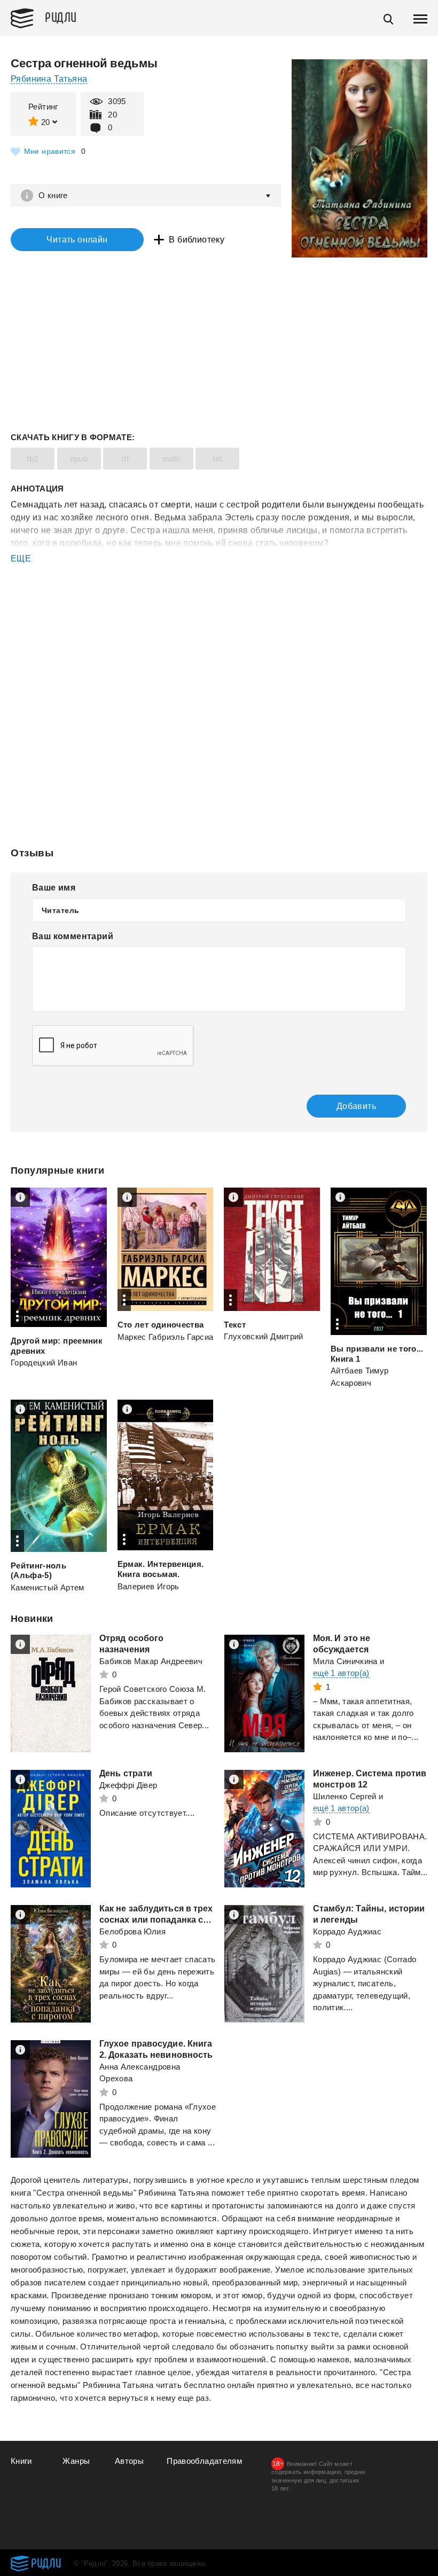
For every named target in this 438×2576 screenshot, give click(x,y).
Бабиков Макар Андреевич (151, 1661)
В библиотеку (197, 240)
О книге (53, 195)
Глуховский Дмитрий (263, 1336)
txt (217, 459)
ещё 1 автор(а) (341, 1673)
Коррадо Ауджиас (347, 1931)
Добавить (356, 1106)
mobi (171, 459)
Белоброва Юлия (132, 1931)
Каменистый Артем (48, 1587)
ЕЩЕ (21, 559)
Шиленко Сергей (345, 1796)
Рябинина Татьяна (49, 79)
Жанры (76, 2461)
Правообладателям (204, 2461)
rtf (125, 459)
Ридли (61, 17)
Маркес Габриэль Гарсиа (166, 1337)
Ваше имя (54, 888)
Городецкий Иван (44, 1363)
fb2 (32, 459)
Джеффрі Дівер (128, 1785)
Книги (21, 2461)
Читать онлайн (77, 240)
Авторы (129, 2461)
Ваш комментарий (73, 936)
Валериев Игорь (148, 1586)
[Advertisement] (219, 608)
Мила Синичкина (345, 1661)
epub (79, 459)
